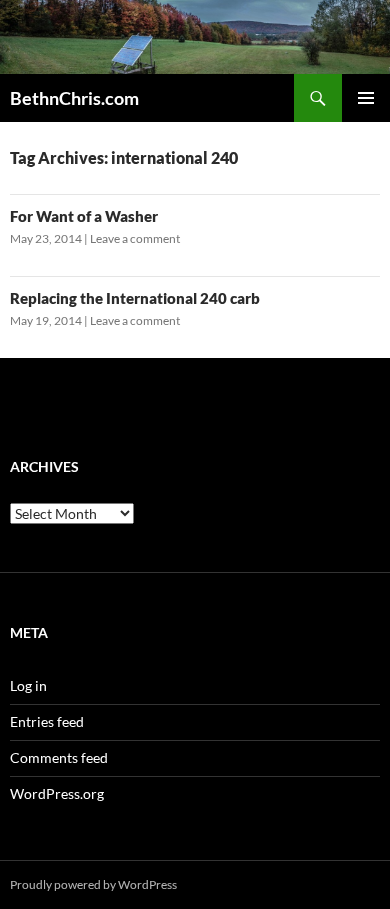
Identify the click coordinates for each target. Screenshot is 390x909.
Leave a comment (135, 238)
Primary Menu (366, 98)
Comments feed (59, 757)
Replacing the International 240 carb (135, 298)
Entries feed (47, 721)
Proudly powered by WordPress (93, 884)
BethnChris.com (74, 98)
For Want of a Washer (84, 216)
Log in (28, 685)
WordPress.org (57, 793)
